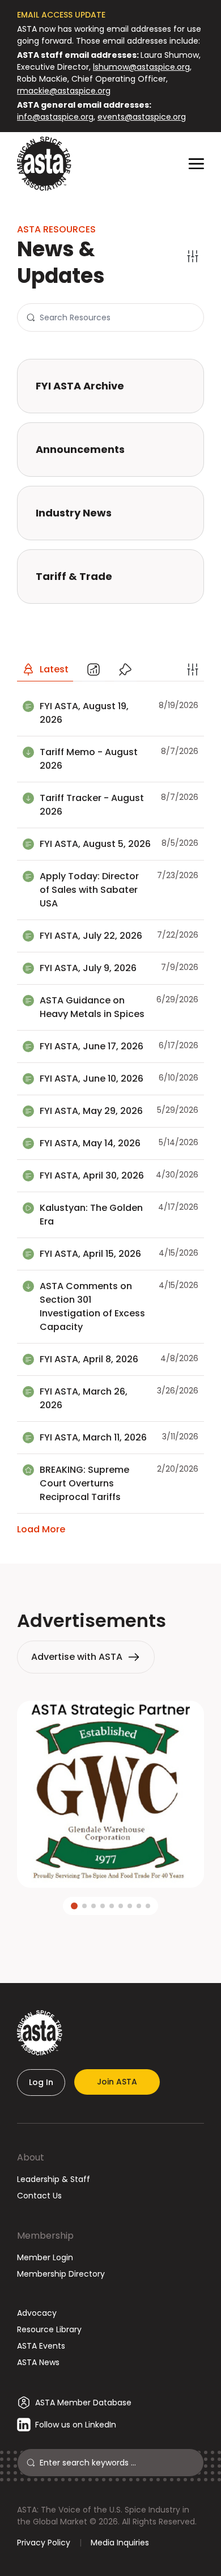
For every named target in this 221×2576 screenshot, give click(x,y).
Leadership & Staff (54, 2179)
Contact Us (39, 2196)
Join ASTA (117, 2082)
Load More (41, 1529)
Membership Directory (61, 2274)
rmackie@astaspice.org (64, 91)
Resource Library (49, 2329)
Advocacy (37, 2313)
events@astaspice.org (142, 117)
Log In (41, 2082)
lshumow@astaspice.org (141, 67)
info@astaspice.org (55, 117)
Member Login (45, 2257)
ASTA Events (41, 2346)
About (31, 2157)
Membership (45, 2236)
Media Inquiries (120, 2543)
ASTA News (38, 2362)
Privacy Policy (44, 2543)
